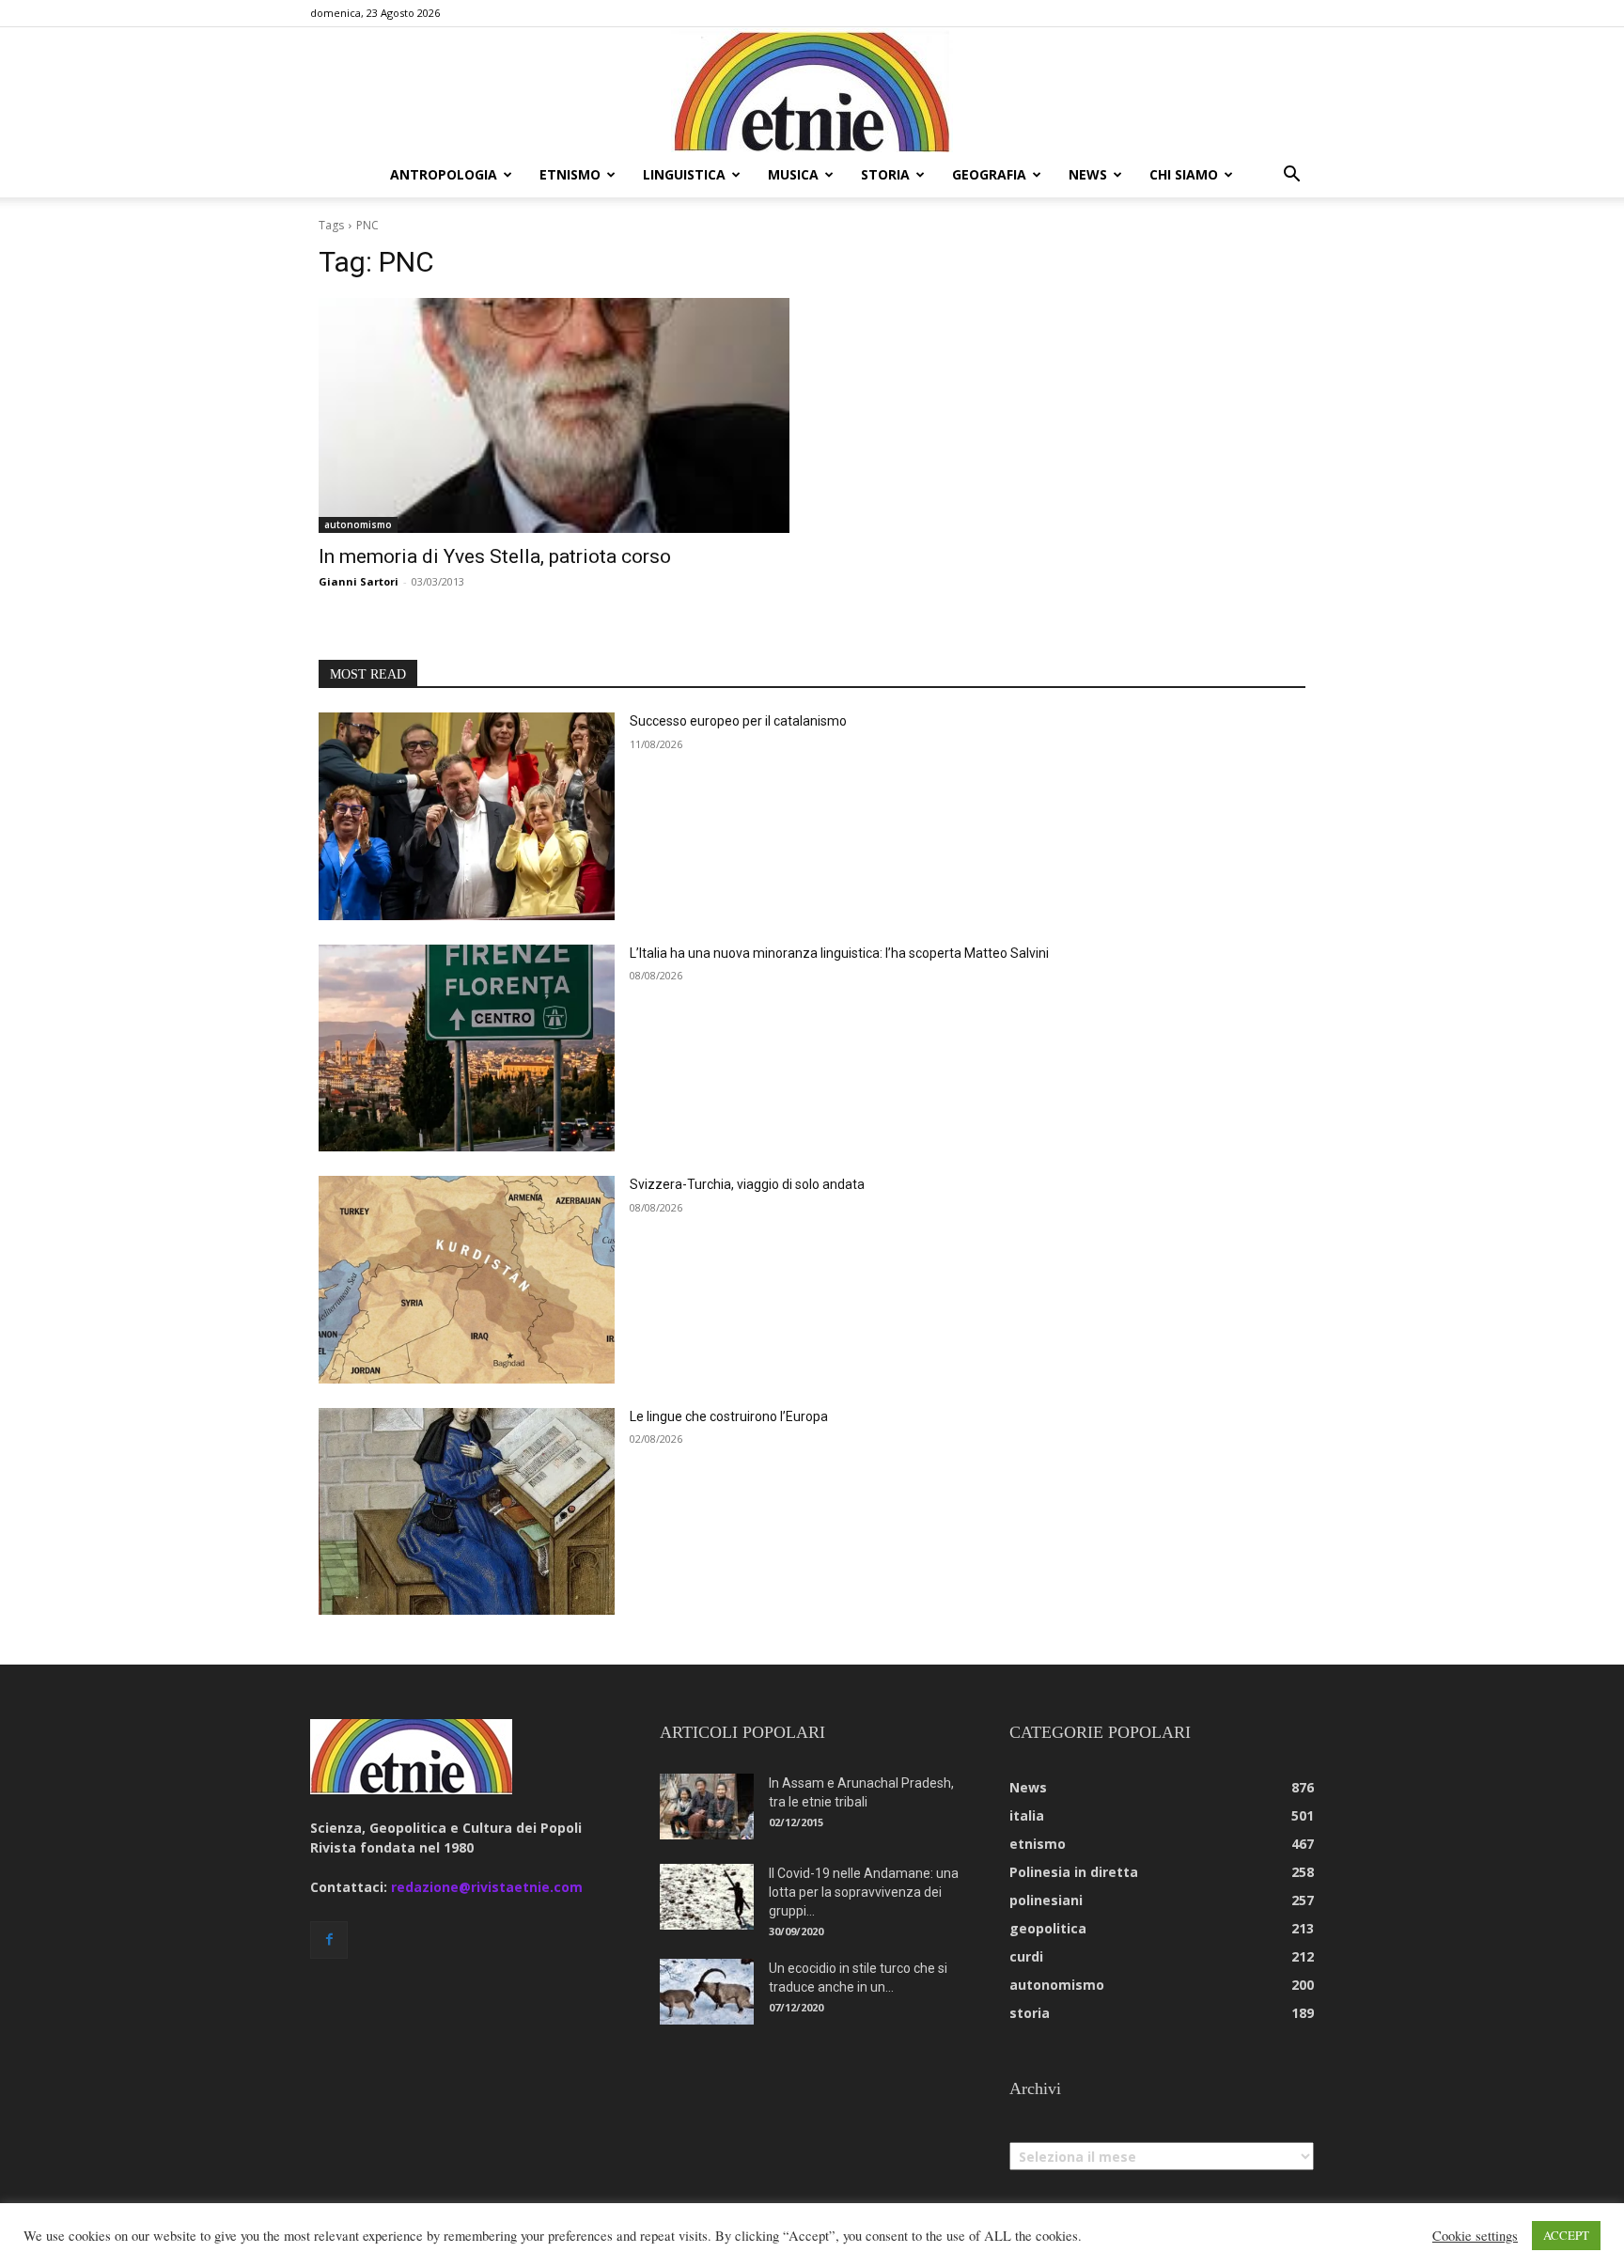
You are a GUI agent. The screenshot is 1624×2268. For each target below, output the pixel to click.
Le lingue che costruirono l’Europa (729, 1416)
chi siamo (1184, 174)
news (1088, 174)
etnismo (570, 174)
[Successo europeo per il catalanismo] (467, 816)
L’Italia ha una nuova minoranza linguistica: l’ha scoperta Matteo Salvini (839, 953)
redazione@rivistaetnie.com (487, 1887)
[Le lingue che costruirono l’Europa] (467, 1512)
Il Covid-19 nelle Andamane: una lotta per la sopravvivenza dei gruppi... (864, 1892)
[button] (1291, 176)
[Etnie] (812, 90)
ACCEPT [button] (1566, 2235)
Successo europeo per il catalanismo (738, 721)
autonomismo (358, 524)
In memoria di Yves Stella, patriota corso (495, 556)
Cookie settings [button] (1475, 2236)
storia (885, 174)
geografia (989, 174)
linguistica (684, 174)
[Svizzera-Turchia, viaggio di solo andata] (467, 1280)
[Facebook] (329, 1940)
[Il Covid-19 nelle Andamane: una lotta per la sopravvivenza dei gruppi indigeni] (707, 1897)
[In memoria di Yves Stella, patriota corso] (554, 416)
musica (793, 174)
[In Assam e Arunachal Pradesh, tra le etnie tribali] (707, 1807)
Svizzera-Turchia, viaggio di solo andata (747, 1184)
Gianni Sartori (359, 581)
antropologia (444, 174)
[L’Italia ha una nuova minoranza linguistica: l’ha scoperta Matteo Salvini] (467, 1048)
